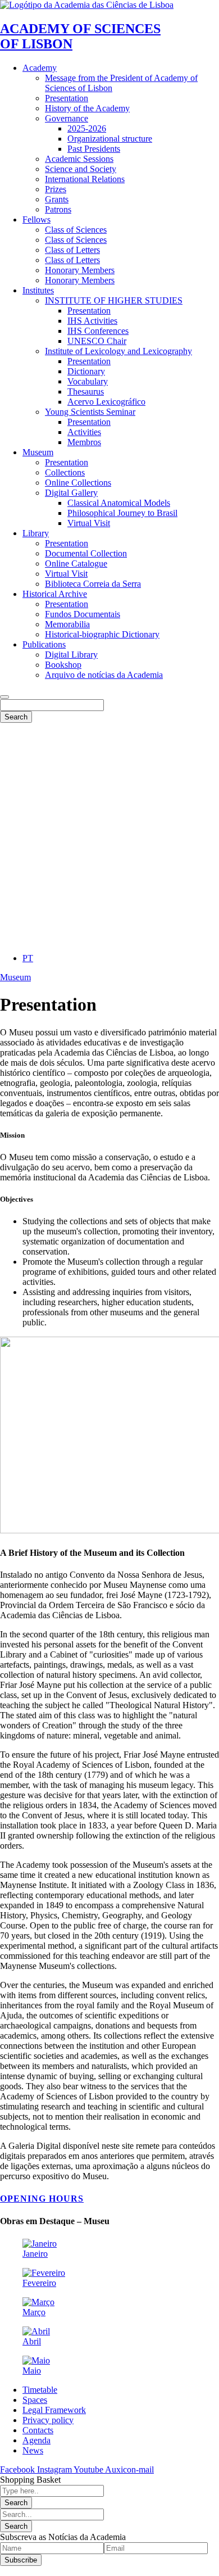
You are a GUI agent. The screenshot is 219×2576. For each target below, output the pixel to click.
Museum (15, 977)
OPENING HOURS (42, 2199)
